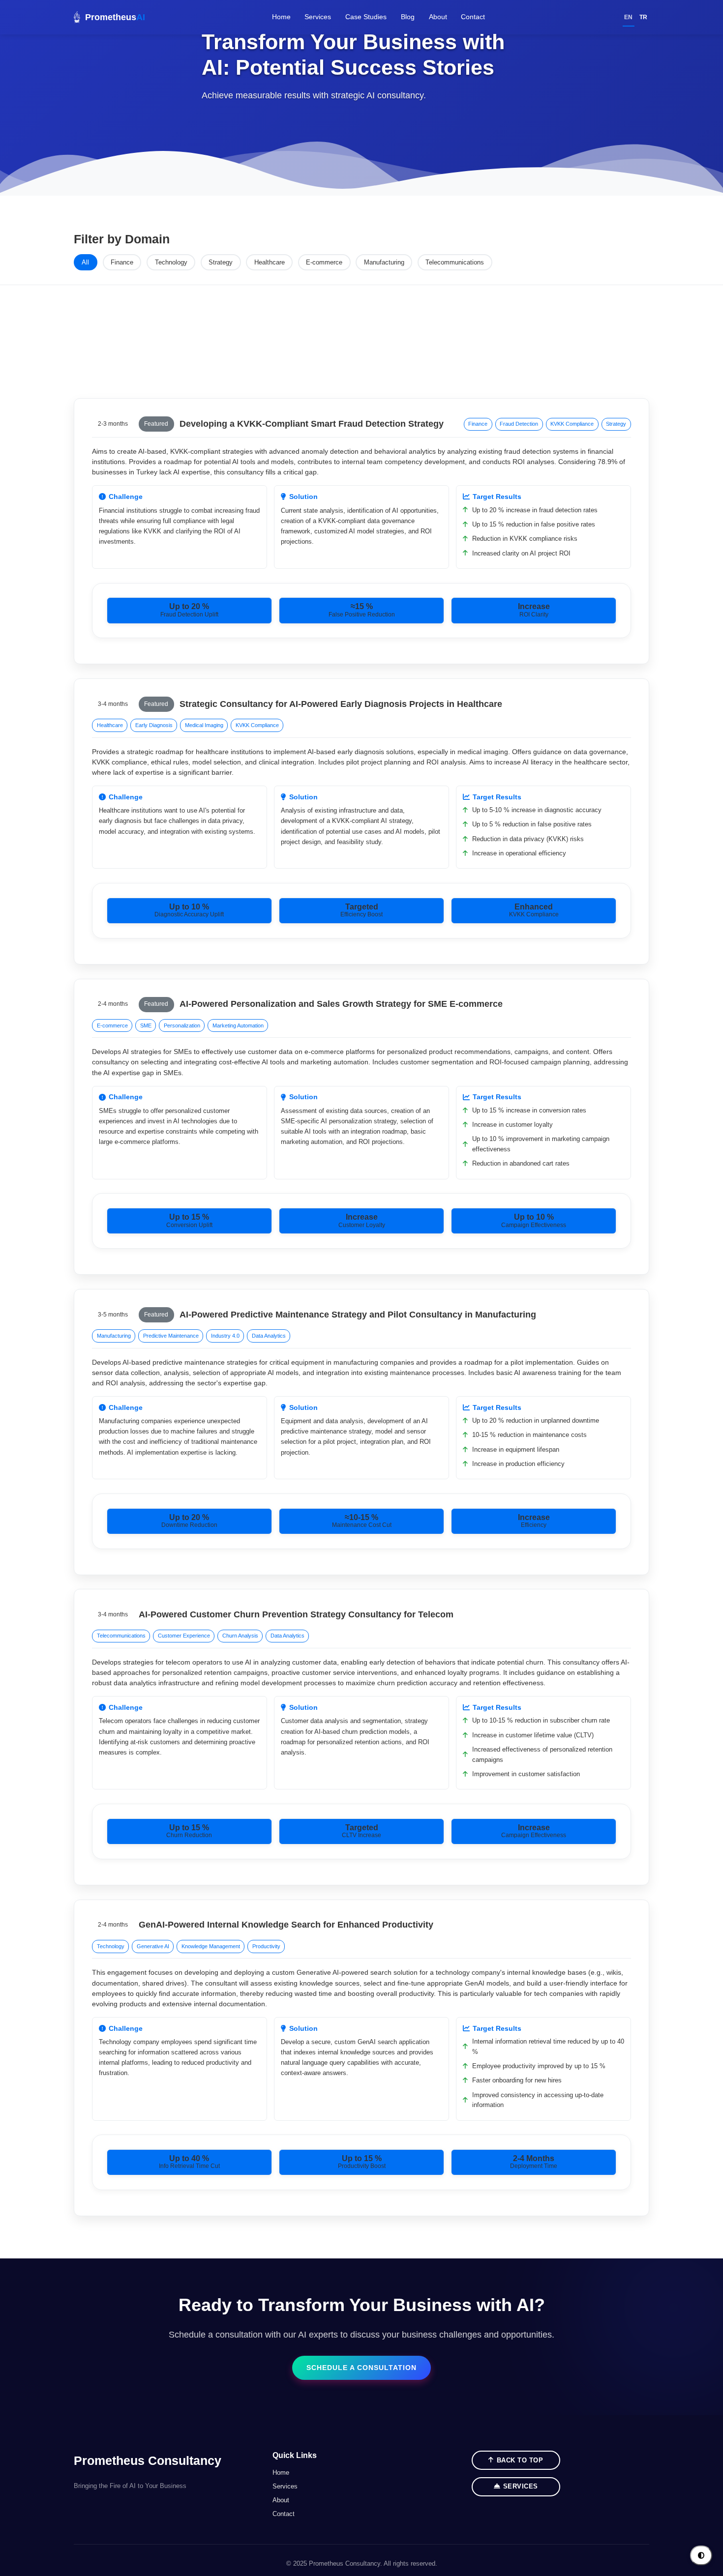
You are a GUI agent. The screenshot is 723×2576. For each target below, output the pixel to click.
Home (281, 17)
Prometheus (115, 17)
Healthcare (270, 262)
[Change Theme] (701, 2556)
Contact (473, 17)
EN (628, 17)
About (438, 17)
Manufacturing (384, 262)
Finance (122, 262)
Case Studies (366, 17)
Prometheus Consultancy (148, 2460)
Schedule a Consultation (361, 2368)
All (85, 262)
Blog (408, 17)
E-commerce (324, 262)
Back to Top (520, 2460)
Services (318, 17)
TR (643, 17)
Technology (171, 262)
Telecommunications (455, 262)
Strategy (221, 262)
